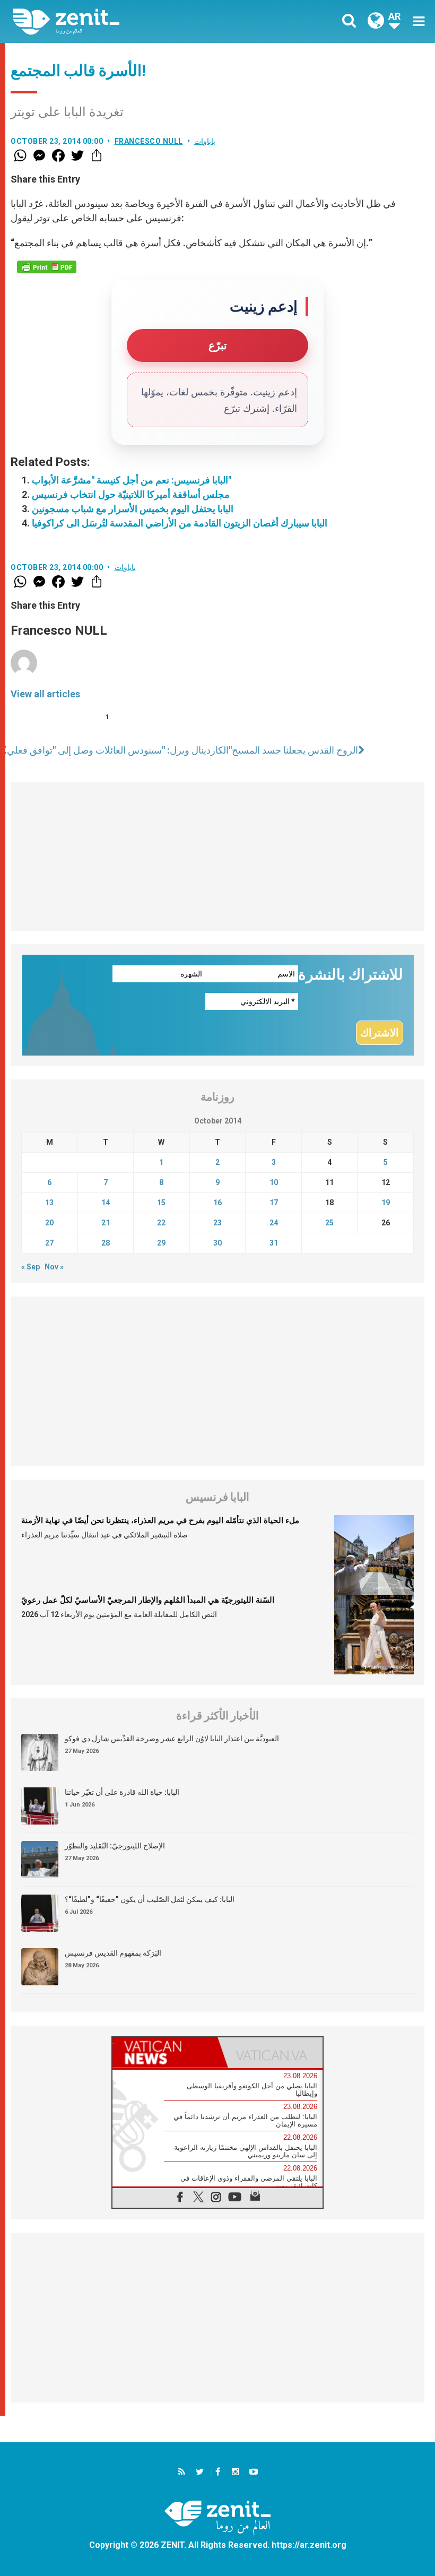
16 (217, 1203)
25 (329, 1223)
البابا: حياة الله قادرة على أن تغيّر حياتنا (122, 1792)
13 (49, 1203)
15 (161, 1203)
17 (274, 1203)
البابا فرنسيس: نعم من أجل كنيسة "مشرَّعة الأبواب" (132, 480)
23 (217, 1223)
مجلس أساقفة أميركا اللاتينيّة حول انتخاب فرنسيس (131, 494)
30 (217, 1243)
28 (106, 1243)
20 (49, 1223)
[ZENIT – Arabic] (122, 21)
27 (49, 1243)
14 (106, 1203)
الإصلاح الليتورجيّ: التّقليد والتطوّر (115, 1846)
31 (274, 1243)
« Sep (31, 1267)
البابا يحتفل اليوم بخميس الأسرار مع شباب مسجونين (133, 509)
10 (274, 1182)
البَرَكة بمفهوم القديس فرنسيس (113, 1953)
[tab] (165, 2052)
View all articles (45, 694)
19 (386, 1203)
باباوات (205, 141)
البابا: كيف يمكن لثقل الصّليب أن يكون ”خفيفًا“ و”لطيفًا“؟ (150, 1899)
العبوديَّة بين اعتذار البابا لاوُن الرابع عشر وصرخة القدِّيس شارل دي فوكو (172, 1739)
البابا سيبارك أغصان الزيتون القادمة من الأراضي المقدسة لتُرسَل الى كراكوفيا (180, 523)
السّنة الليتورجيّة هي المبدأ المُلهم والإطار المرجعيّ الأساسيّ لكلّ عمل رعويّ (148, 1600)
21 (106, 1223)
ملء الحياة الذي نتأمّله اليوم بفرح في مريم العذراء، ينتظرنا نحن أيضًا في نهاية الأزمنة (160, 1520)
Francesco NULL (149, 141)
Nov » (54, 1267)
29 (161, 1243)
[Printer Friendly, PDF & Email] (47, 267)
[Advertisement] (217, 857)
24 (274, 1223)
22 (161, 1223)
